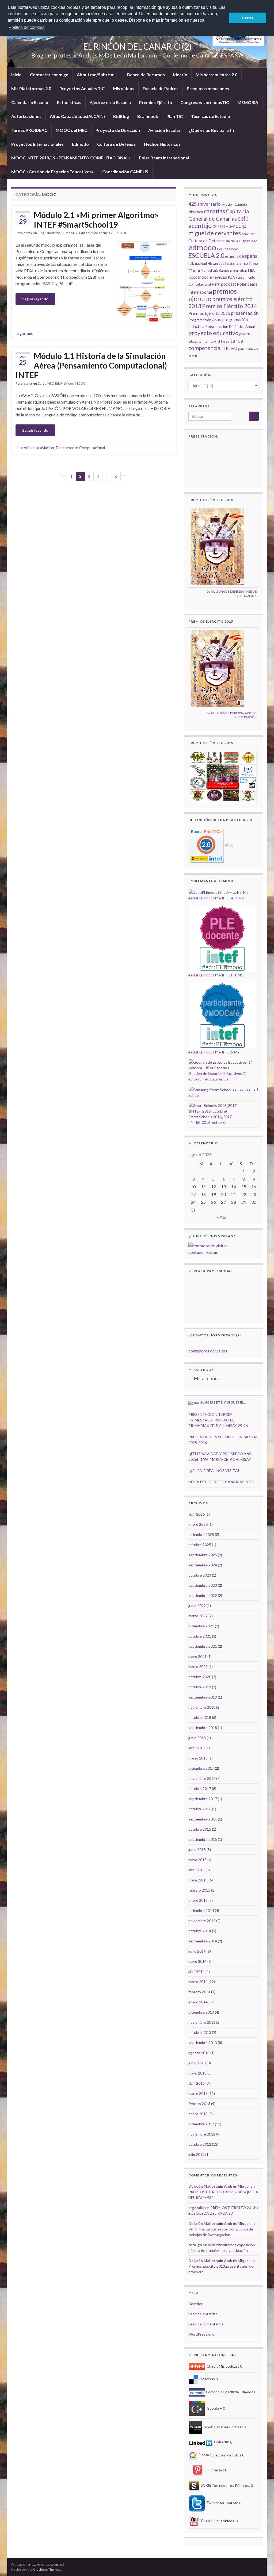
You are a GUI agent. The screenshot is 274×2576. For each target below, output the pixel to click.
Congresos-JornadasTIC (205, 102)
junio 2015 (197, 1849)
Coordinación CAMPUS (125, 172)
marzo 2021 (198, 1667)
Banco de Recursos (146, 74)
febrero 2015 (199, 1890)
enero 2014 (198, 2002)
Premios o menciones (208, 88)
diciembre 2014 (201, 1910)
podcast (229, 284)
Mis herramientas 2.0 (216, 74)
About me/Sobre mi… (98, 74)
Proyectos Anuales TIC (82, 88)
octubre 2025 (200, 1545)
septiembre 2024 (203, 1565)
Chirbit (212, 2366)
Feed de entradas (203, 2314)
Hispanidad (216, 264)
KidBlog (121, 116)
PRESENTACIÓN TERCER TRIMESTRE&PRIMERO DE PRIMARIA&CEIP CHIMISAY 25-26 (218, 1420)
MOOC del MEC (71, 130)
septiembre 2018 (203, 1728)
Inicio (16, 74)
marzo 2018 (198, 1758)
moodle (205, 277)
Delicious (207, 2379)
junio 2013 (197, 2063)
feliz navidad (198, 264)
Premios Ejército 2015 (209, 313)
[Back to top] (262, 2564)
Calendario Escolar (30, 102)
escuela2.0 (233, 257)
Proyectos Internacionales (37, 144)
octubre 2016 (200, 1809)
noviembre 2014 (202, 1921)
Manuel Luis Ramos (215, 271)
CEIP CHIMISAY (224, 227)
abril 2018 (197, 1748)
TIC (227, 348)
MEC (252, 271)
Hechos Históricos (162, 144)
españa (250, 256)
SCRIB (206, 2485)
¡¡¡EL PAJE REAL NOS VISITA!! (214, 1471)
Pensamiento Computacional (80, 448)
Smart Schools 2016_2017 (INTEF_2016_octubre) (210, 1119)
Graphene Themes (47, 2569)
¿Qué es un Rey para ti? (212, 130)
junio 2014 (197, 1951)
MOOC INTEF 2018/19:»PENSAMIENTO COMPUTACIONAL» (71, 158)
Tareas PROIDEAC (29, 130)
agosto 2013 (199, 2053)
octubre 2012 (200, 2144)
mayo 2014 (197, 1961)
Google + (214, 2408)
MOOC (122, 233)
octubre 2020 (200, 1677)
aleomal (27, 233)
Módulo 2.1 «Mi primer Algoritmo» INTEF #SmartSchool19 (96, 220)
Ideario (180, 74)
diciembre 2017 (201, 1768)
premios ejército (213, 295)
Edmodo (80, 144)
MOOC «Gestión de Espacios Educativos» (53, 172)
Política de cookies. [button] (27, 27)
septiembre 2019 (203, 1697)
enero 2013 (198, 2114)
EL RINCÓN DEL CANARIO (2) (137, 46)
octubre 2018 (200, 1717)
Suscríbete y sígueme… (223, 1402)
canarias (214, 211)
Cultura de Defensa (116, 144)
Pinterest (216, 2470)
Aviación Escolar (164, 130)
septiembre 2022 (203, 1595)
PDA (231, 277)
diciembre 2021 (201, 1626)
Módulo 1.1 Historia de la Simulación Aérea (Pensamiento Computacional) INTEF (91, 365)
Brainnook (148, 116)
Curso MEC (70, 233)
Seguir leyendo (35, 299)
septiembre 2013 (203, 2043)
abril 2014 (197, 1971)
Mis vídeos (124, 88)
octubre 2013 (200, 2032)
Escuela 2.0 (107, 233)
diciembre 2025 (201, 1534)
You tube (208, 2521)
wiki (234, 349)
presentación (245, 313)
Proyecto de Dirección (118, 130)
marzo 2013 (198, 2093)
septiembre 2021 (203, 1646)
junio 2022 (197, 1606)
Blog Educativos (49, 233)
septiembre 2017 (203, 1799)
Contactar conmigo (49, 74)
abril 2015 (197, 1870)
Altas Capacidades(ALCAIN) (77, 116)
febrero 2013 (199, 2104)
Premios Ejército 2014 (229, 306)
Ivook (208, 2427)
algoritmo (25, 333)
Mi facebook (201, 1370)
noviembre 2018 (202, 1707)
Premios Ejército (156, 102)
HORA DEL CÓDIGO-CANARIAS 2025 (221, 1482)
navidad (220, 277)
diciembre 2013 (201, 2012)
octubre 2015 (200, 1829)
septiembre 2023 (203, 1585)
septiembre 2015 (203, 1839)
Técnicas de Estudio (211, 116)
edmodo (202, 247)
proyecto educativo (213, 333)
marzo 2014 (198, 1982)
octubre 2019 (200, 1687)
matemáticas (239, 271)
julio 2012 (196, 2154)
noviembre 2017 (202, 1778)
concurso (248, 234)
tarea (225, 341)
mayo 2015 (197, 1860)
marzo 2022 (198, 1616)
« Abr (222, 1217)
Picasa (203, 2455)
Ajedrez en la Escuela (110, 102)
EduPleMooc (88, 233)
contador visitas (203, 1252)
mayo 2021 (197, 1656)
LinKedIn (221, 2442)
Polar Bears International (164, 158)
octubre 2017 (200, 1789)
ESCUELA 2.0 (206, 255)
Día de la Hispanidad (241, 241)
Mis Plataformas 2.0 (31, 88)
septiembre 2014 (203, 1941)
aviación (227, 204)
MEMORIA (248, 102)
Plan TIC (175, 116)
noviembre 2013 (202, 2022)
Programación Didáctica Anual (230, 326)
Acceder (195, 2304)
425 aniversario (204, 204)
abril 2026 (197, 1514)
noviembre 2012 (202, 2134)
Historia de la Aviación (35, 448)
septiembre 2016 (203, 1819)
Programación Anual (205, 320)
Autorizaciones (26, 116)
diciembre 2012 (201, 2124)
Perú (216, 284)
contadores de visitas (208, 1351)
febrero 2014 (199, 1992)
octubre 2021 (200, 1636)
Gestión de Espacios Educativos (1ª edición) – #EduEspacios (218, 1076)
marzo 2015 (198, 1880)
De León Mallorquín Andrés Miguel (219, 2186)
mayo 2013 (197, 2073)
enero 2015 (198, 1900)
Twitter (212, 2503)
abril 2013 (197, 2083)
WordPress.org (201, 2334)
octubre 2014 (200, 1931)
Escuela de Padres (161, 88)
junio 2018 (197, 1738)
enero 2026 (198, 1524)
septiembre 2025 (203, 1555)
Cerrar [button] (248, 18)
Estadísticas (69, 102)
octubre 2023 (200, 1575)
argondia (196, 2208)
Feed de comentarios (206, 2324)
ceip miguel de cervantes (217, 229)
